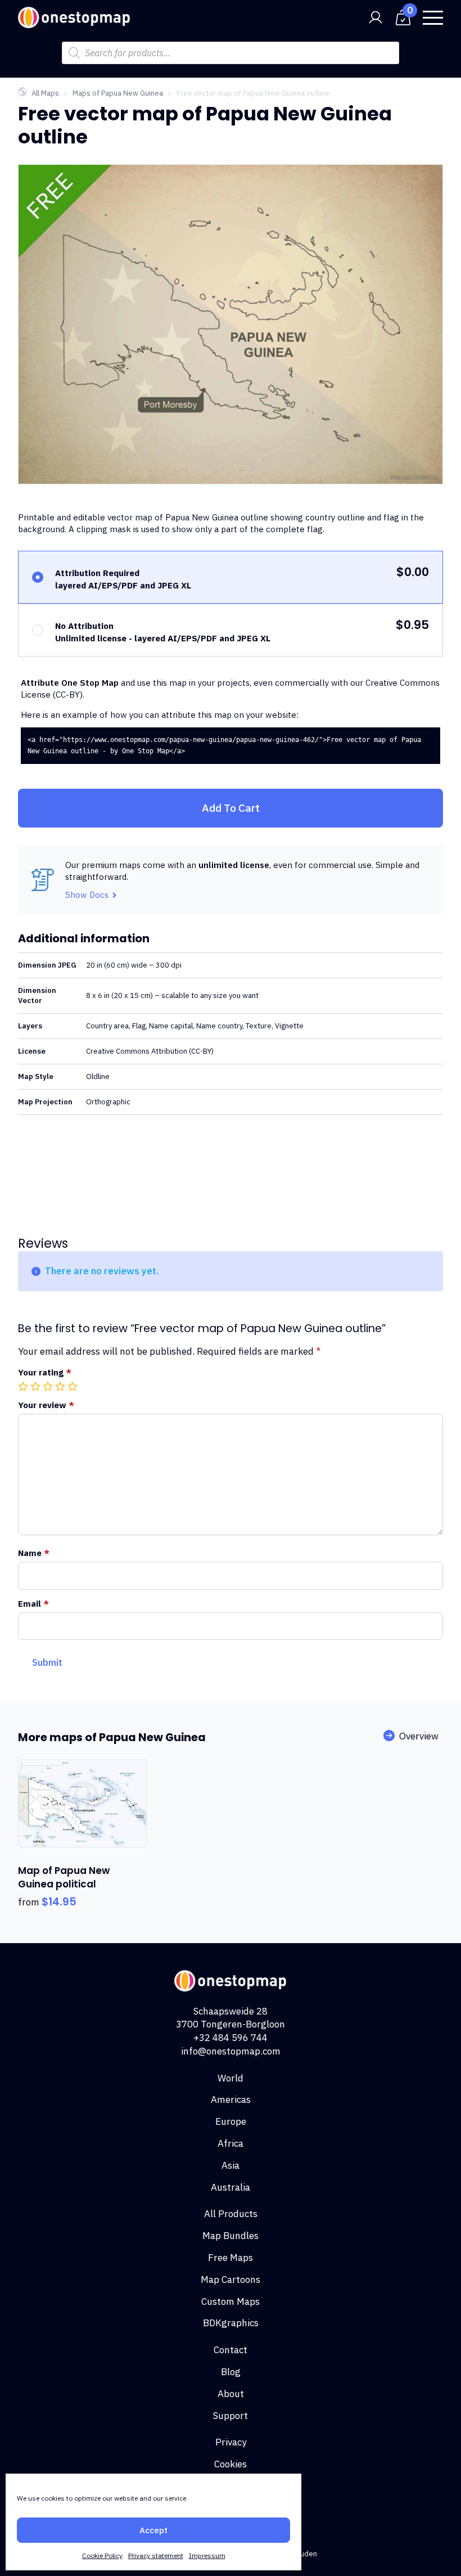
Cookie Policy (102, 2555)
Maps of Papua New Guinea (118, 93)
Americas (231, 2100)
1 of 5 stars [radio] (24, 1386)
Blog (231, 2372)
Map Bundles (231, 2236)
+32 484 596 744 (231, 2038)
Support (231, 2416)
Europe (231, 2121)
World (231, 2078)
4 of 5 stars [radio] (61, 1386)
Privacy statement (156, 2555)
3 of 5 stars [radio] (49, 1386)
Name (34, 1553)
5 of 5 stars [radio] (74, 1386)
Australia (231, 2187)
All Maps (45, 93)
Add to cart (231, 808)
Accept (153, 2530)
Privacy (231, 2442)
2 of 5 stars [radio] (37, 1386)
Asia (231, 2165)
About (231, 2394)
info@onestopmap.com (231, 2051)
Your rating (45, 1372)
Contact (231, 2350)
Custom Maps (231, 2301)
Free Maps (231, 2258)
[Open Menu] (433, 17)
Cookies (231, 2464)
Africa (231, 2143)
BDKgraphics (231, 2323)
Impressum (207, 2555)
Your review (46, 1405)
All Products (231, 2214)
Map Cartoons (231, 2280)
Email (33, 1604)
